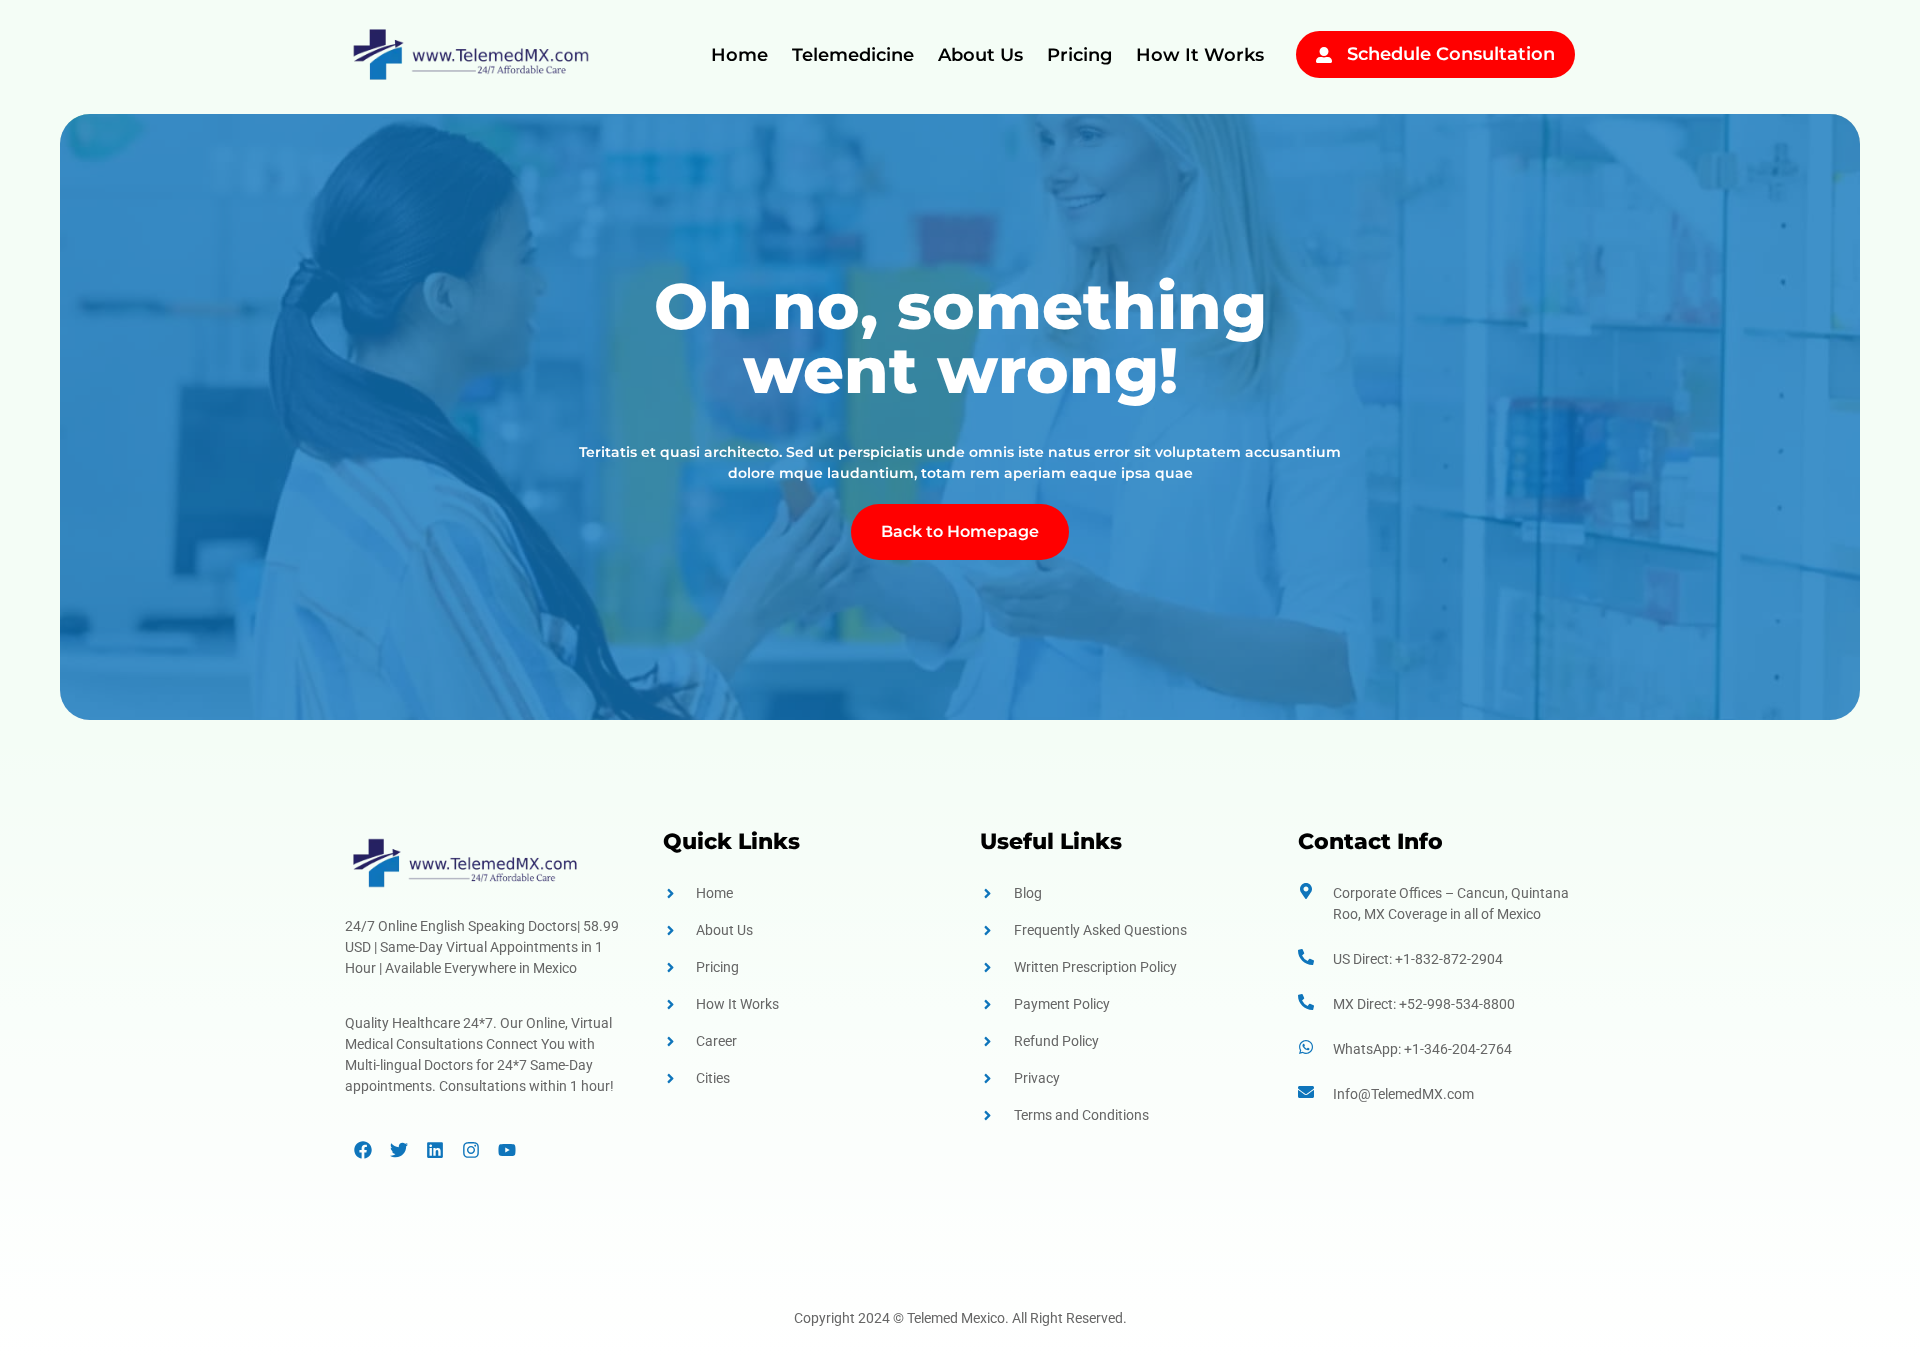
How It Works (1200, 55)
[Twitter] (399, 1150)
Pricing (1079, 55)
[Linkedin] (435, 1150)
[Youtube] (507, 1150)
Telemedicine (853, 55)
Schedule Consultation (1451, 54)
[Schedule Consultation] (1324, 55)
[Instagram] (471, 1150)
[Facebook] (363, 1150)
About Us (980, 55)
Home (739, 55)
